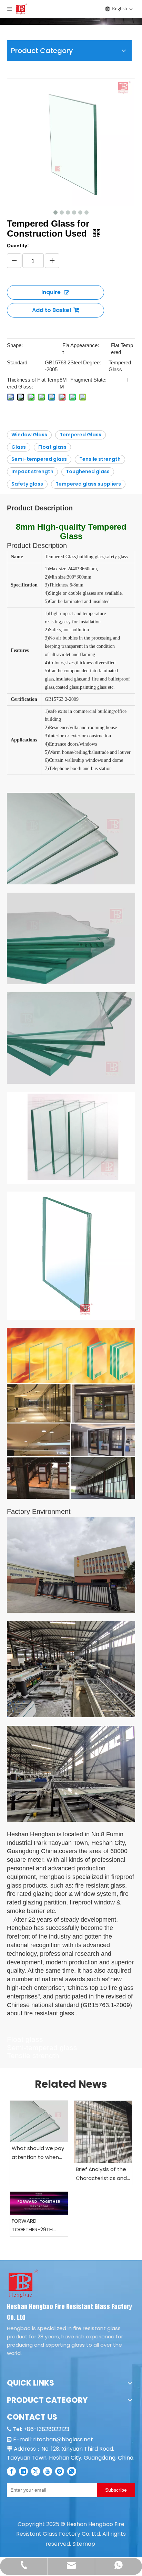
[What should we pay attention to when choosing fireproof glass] (39, 2121)
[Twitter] (35, 2471)
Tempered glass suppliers (88, 484)
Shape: (15, 345)
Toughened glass (88, 471)
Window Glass (29, 435)
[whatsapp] (72, 2471)
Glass (19, 447)
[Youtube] (48, 2471)
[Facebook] (11, 2471)
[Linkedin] (23, 2471)
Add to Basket (52, 310)
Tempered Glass (80, 435)
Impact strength (32, 471)
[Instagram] (60, 2471)
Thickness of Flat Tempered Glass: (33, 383)
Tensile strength (100, 459)
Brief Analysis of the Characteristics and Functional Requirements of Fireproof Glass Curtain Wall (101, 2174)
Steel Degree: (86, 362)
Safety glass (27, 484)
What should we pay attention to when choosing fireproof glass (38, 2153)
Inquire (51, 292)
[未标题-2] (23, 2283)
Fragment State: (88, 380)
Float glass (52, 447)
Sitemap (84, 2544)
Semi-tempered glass (39, 459)
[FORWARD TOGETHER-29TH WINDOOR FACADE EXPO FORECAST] (39, 2203)
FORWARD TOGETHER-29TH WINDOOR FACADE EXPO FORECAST (34, 2226)
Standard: (18, 362)
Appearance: (85, 345)
